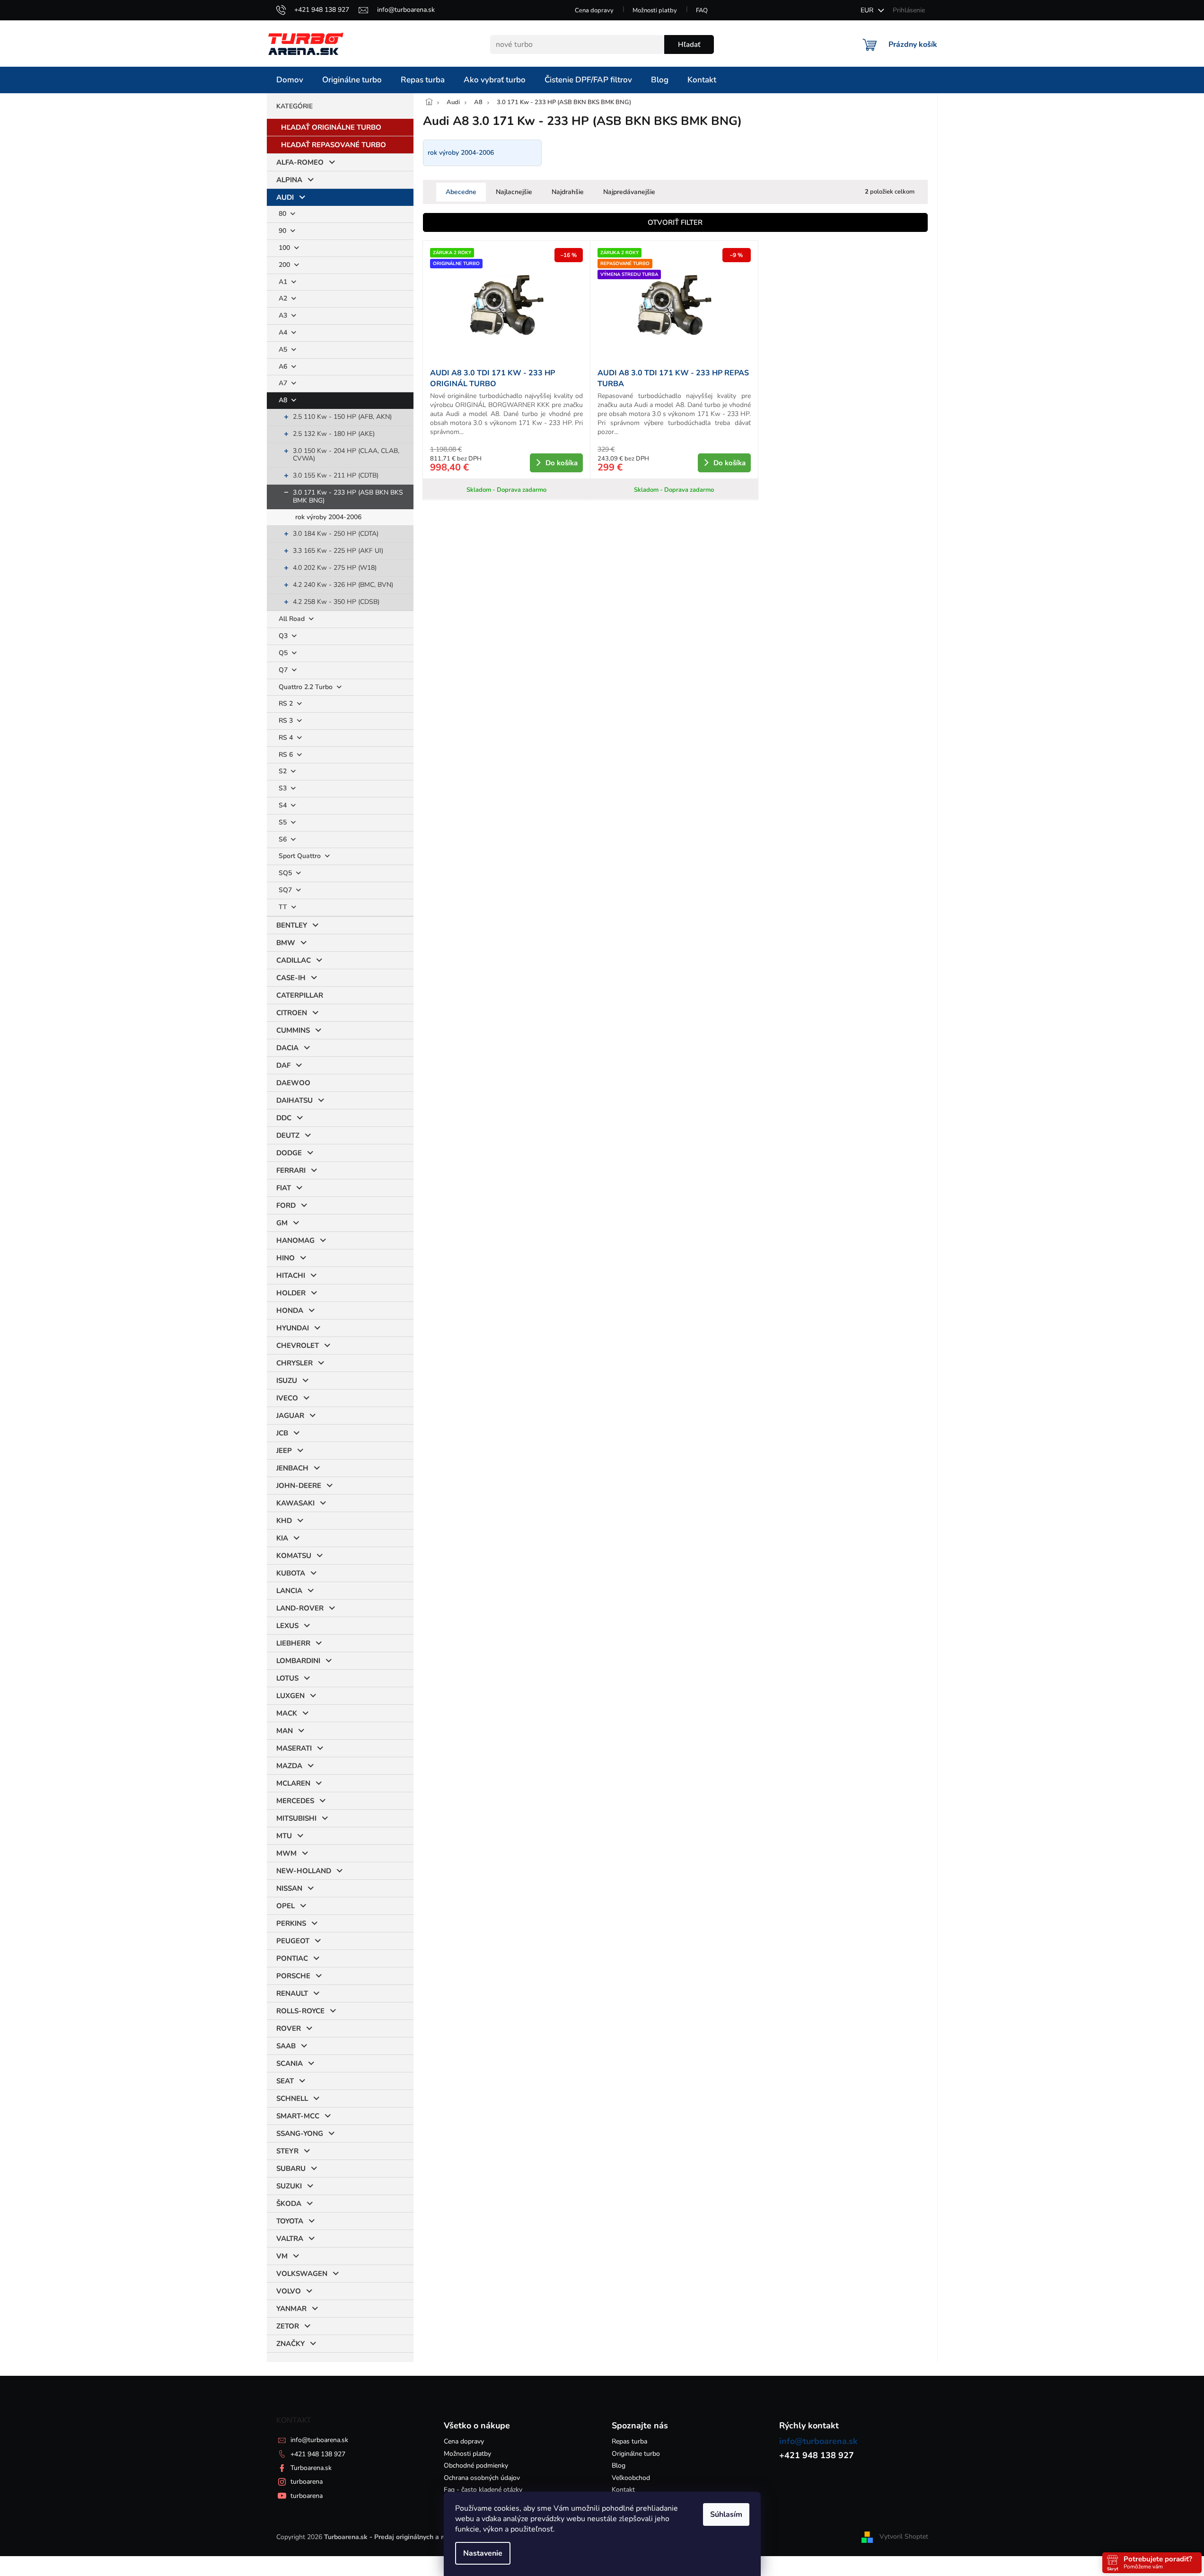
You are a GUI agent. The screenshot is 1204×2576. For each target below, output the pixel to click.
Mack (287, 1713)
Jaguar (290, 1416)
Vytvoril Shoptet (904, 2536)
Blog (619, 2465)
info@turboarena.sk (319, 2440)
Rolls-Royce (300, 2011)
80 (283, 214)
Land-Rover (300, 1608)
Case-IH (291, 978)
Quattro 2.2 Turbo (307, 687)
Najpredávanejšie (629, 192)
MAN (285, 1731)
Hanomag (295, 1240)
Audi (285, 197)
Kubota (291, 1573)
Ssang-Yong (300, 2133)
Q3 (284, 636)
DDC (284, 1118)
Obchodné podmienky (476, 2465)
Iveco (287, 1398)
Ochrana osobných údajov (482, 2478)
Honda (290, 1310)
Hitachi (291, 1275)
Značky (290, 2344)
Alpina (289, 180)
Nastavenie (483, 2553)
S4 (284, 805)
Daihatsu (294, 1100)
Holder (291, 1293)
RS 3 (287, 721)
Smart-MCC (298, 2116)
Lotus (287, 1678)
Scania (290, 2063)
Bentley (292, 925)
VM (282, 2256)
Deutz (288, 1135)
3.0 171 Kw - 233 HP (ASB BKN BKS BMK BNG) (348, 496)
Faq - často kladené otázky (483, 2490)
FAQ (702, 10)
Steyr (287, 2151)
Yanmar (291, 2309)
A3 (284, 315)
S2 (284, 771)
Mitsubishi (296, 1818)
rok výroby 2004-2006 (328, 517)
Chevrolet (298, 1346)
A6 (284, 367)
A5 (284, 350)
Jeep (284, 1451)
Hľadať (689, 44)
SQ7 (286, 890)
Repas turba (629, 2441)
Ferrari (291, 1170)
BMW (286, 943)
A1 (284, 282)
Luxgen (290, 1696)
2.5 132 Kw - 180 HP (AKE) (334, 434)
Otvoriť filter (675, 222)
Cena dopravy (594, 10)
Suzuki (289, 2186)
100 (285, 248)
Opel (286, 1906)
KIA (282, 1538)
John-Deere (299, 1486)
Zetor (288, 2326)
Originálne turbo (636, 2454)
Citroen (292, 1013)
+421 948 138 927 (318, 2454)
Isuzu (287, 1381)
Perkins (291, 1923)
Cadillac (294, 960)
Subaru (291, 2169)
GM (282, 1223)
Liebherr (293, 1643)
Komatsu (294, 1556)
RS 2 (287, 704)
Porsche (293, 1976)
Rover (289, 2028)
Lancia (289, 1591)
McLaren (293, 1783)
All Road (293, 619)
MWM (286, 1853)
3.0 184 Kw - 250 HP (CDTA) (336, 534)
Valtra (290, 2239)
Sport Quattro (301, 856)
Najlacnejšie (514, 192)
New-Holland (304, 1871)
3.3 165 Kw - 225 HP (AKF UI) (338, 551)
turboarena (307, 2482)
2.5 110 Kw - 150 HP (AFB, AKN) (342, 417)
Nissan (289, 1888)
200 (285, 265)
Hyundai (293, 1328)
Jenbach (292, 1468)
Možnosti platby (655, 10)
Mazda (289, 1766)
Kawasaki (295, 1503)
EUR (868, 10)
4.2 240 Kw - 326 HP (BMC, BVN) (343, 585)
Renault (292, 1993)
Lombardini (298, 1661)
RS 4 (287, 738)
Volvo (289, 2291)
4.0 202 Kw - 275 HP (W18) (335, 568)
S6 (284, 839)
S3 (284, 788)
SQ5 (286, 873)
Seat (285, 2081)
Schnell (292, 2098)
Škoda (289, 2204)
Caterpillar (300, 995)
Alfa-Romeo (300, 162)
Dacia (287, 1048)
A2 (284, 298)
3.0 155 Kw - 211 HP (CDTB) (336, 475)
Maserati (294, 1748)
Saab (286, 2046)
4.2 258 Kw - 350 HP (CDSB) (336, 602)
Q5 (284, 653)
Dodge (289, 1153)
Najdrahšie (568, 192)
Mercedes (295, 1801)
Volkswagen (302, 2274)
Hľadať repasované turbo (334, 145)
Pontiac (292, 1958)
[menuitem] (290, 80)
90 (283, 231)
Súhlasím (726, 2514)
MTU (284, 1836)
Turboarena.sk (311, 2468)
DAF (283, 1065)
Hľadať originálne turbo (331, 127)
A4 (284, 332)
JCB (282, 1433)
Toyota (290, 2221)
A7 (284, 383)
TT (284, 907)
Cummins (293, 1030)
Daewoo (293, 1083)
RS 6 (287, 755)
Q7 (284, 670)
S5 (284, 822)
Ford (286, 1205)
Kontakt (623, 2490)
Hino (286, 1258)
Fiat (284, 1188)
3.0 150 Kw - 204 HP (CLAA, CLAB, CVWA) (346, 455)
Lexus (287, 1626)
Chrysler (294, 1363)
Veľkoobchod (631, 2478)
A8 (284, 400)
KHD (284, 1521)
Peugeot (293, 1941)
